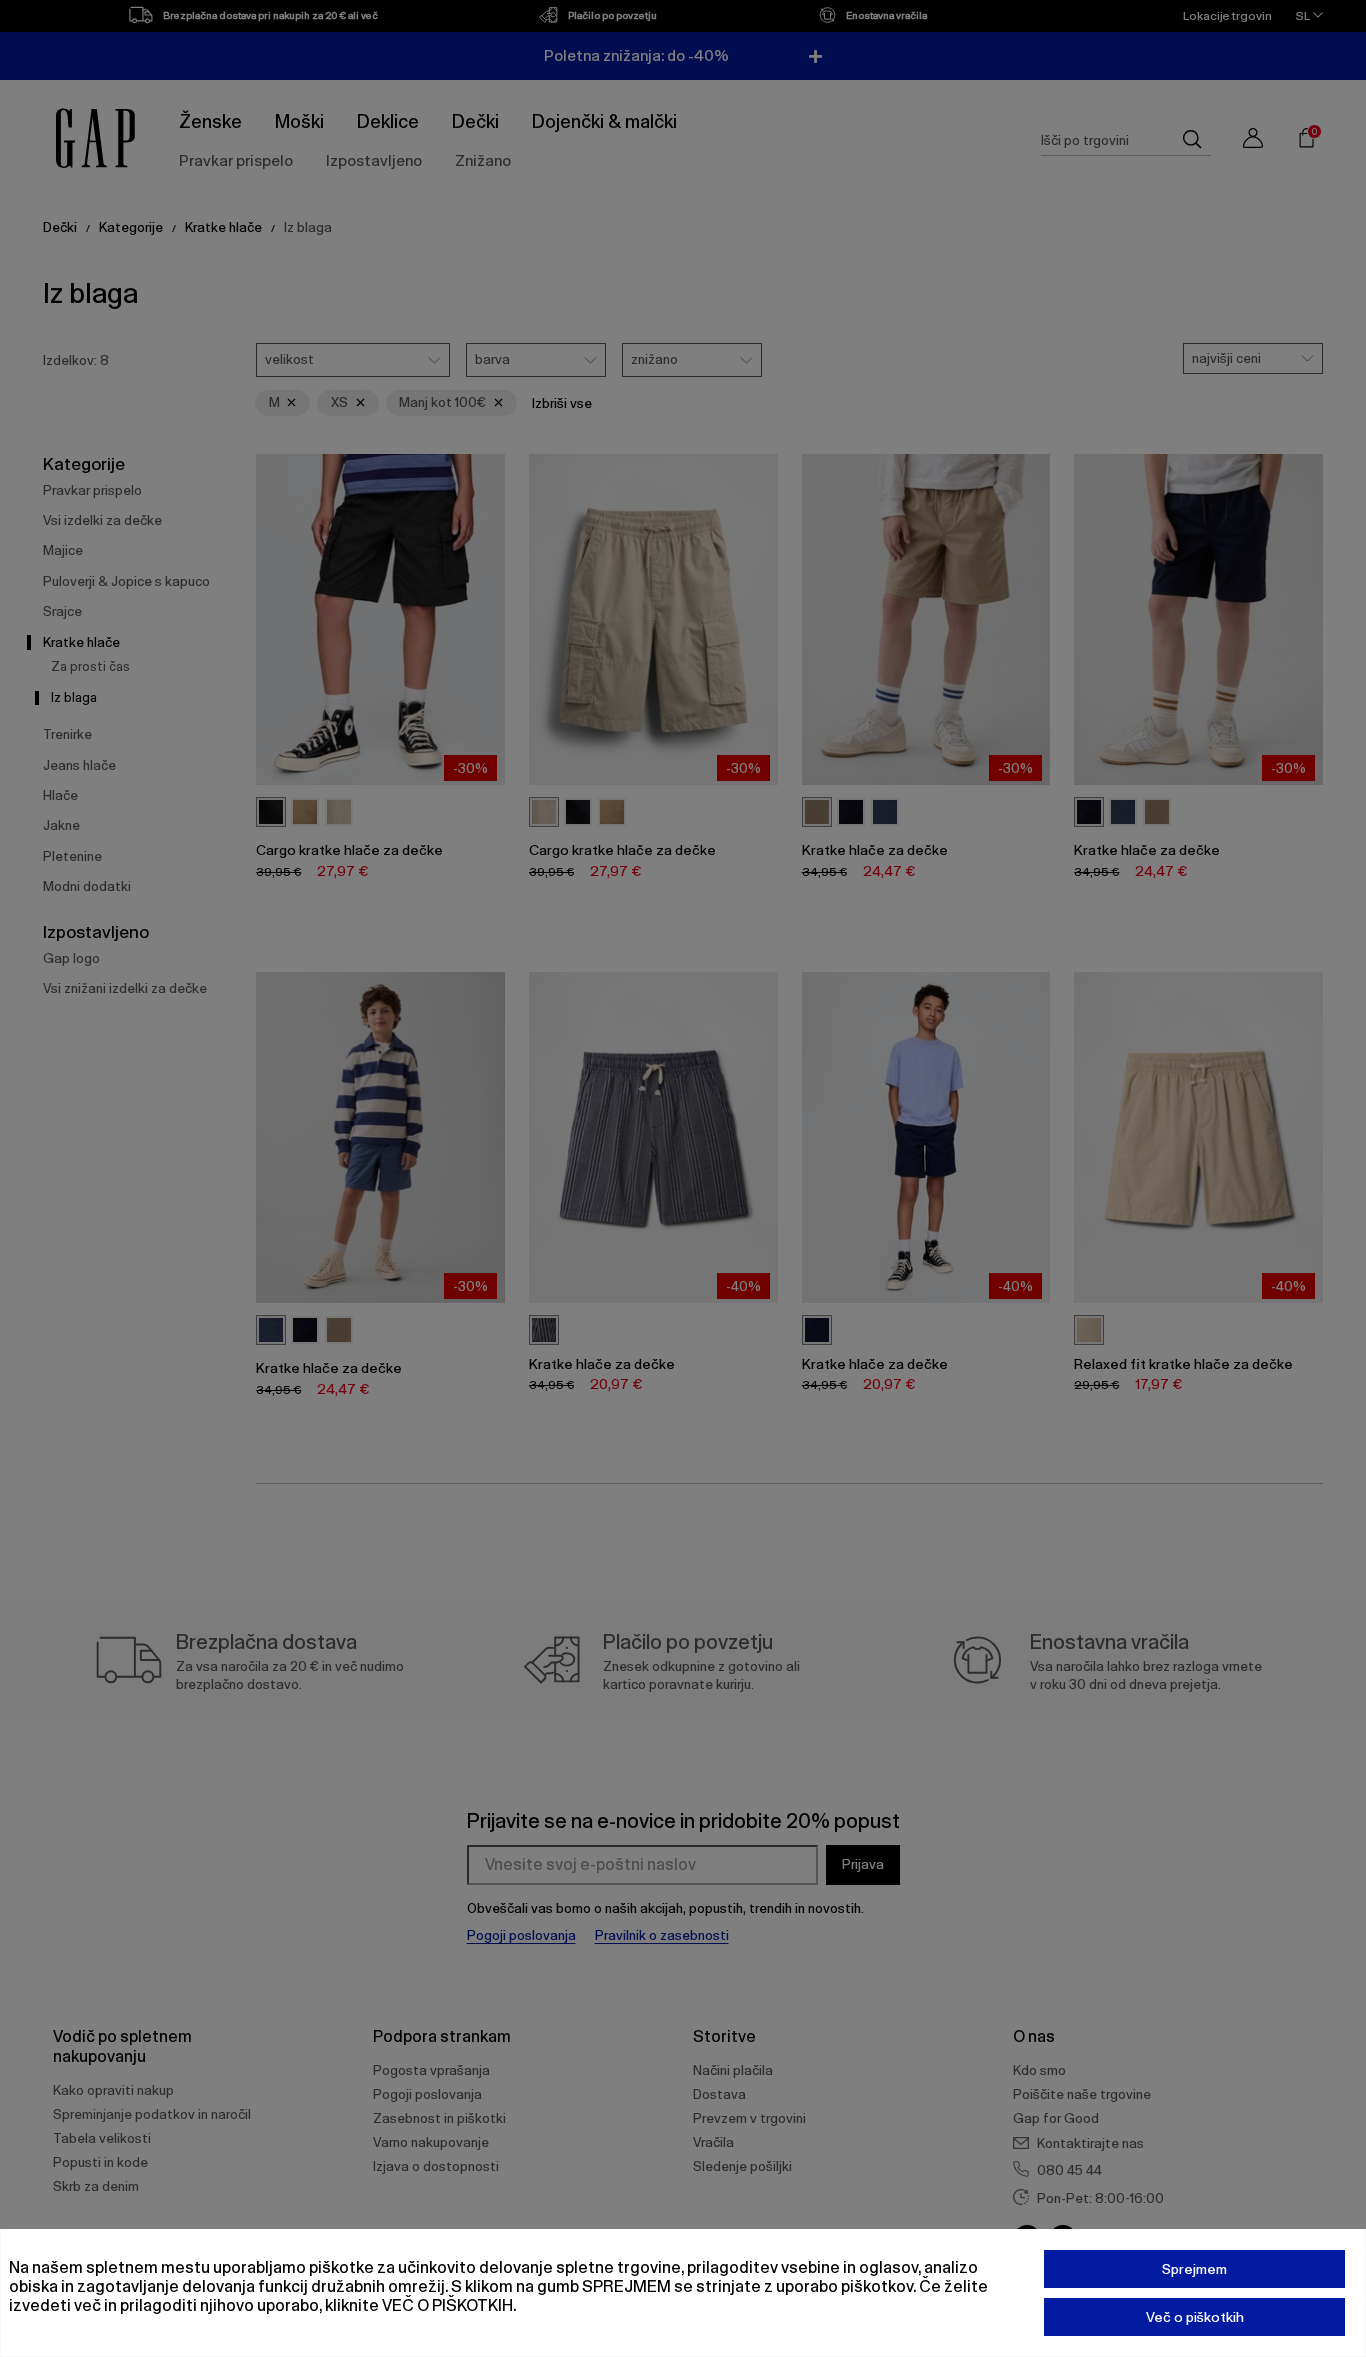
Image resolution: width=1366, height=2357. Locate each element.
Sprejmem (1194, 2269)
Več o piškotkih (1195, 2317)
